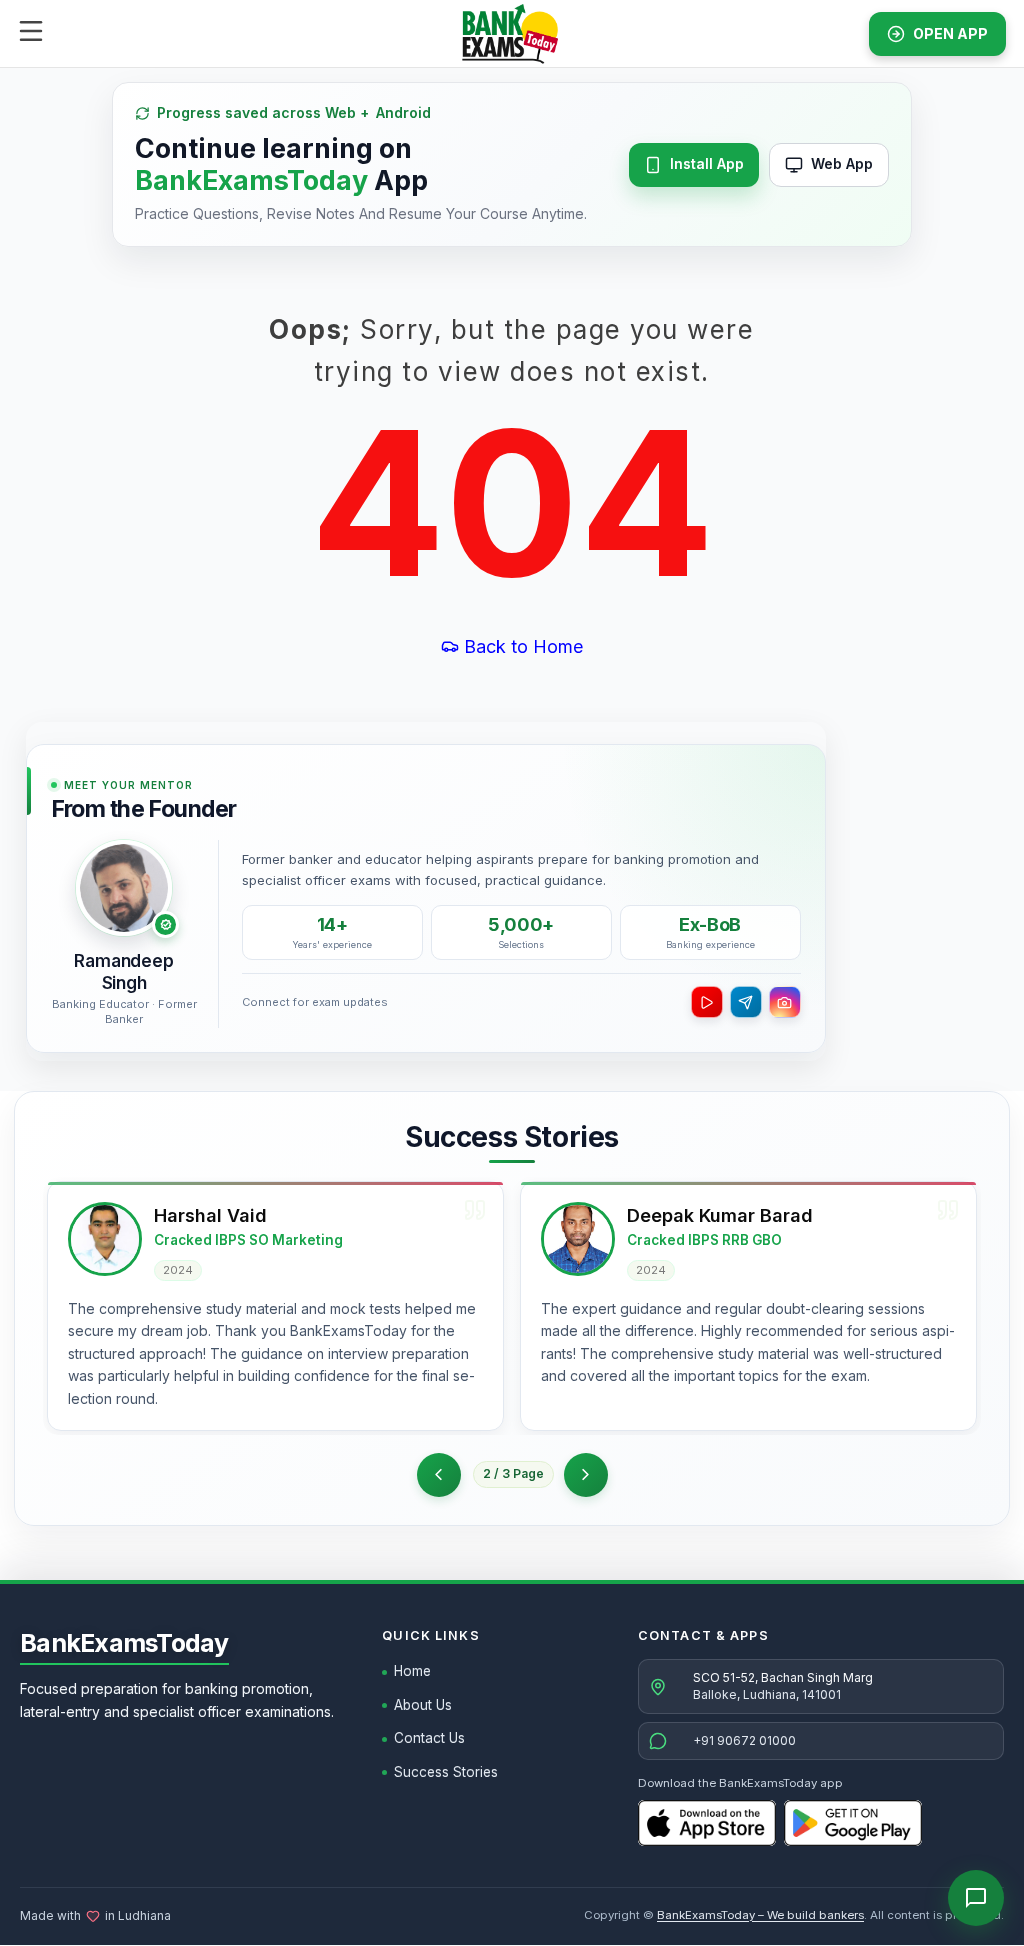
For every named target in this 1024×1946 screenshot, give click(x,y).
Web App (842, 163)
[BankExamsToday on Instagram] (785, 1002)
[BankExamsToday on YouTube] (707, 1002)
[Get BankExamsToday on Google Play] (853, 1823)
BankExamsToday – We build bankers (760, 1915)
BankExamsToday (124, 1643)
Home (412, 1671)
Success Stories (446, 1772)
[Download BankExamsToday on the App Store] (707, 1823)
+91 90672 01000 (744, 1740)
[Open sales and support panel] (976, 1898)
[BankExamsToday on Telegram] (746, 1002)
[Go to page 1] (439, 1475)
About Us (423, 1705)
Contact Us (429, 1738)
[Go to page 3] (586, 1475)
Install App (707, 163)
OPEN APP (950, 33)
